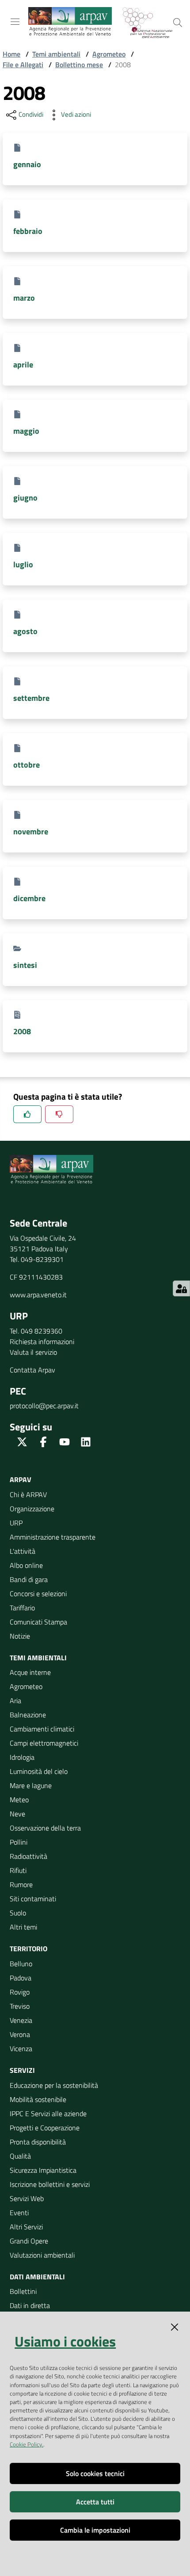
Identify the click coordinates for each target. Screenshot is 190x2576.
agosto (25, 631)
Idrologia (22, 1757)
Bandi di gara (29, 1579)
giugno (25, 498)
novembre (31, 831)
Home (11, 54)
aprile (23, 365)
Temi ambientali (56, 54)
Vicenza (21, 2049)
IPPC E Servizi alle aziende (48, 2114)
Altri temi (23, 1927)
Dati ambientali (37, 2277)
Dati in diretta (30, 2305)
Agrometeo (109, 54)
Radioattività (28, 1856)
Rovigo (20, 1992)
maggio (26, 431)
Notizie (20, 1636)
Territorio (28, 1949)
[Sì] (27, 1114)
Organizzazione (32, 1509)
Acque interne (30, 1672)
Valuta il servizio (33, 1352)
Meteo (19, 1800)
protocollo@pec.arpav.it (44, 1406)
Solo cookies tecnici (95, 2473)
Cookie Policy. (27, 2444)
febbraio (28, 231)
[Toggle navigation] (15, 22)
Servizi (22, 2070)
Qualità (20, 2156)
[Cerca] (178, 23)
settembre (31, 698)
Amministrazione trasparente (53, 1537)
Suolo (18, 1913)
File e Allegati (23, 65)
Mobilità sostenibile (38, 2099)
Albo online (26, 1565)
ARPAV (21, 1479)
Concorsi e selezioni (38, 1594)
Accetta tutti (95, 2502)
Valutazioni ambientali (42, 2255)
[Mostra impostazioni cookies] (181, 1288)
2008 (22, 1031)
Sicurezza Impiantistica (43, 2170)
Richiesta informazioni (42, 1342)
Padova (21, 1978)
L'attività (23, 1551)
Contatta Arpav (32, 1370)
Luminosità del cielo (39, 1771)
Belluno (21, 1964)
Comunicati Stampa (38, 1622)
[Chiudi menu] (158, 18)
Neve (17, 1814)
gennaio (27, 164)
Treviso (20, 2006)
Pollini (19, 1842)
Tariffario (22, 1608)
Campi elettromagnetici (44, 1743)
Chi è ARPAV (28, 1494)
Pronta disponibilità (38, 2142)
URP (16, 1523)
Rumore (21, 1884)
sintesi (25, 965)
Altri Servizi (26, 2227)
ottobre (27, 765)
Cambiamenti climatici (42, 1729)
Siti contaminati (33, 1899)
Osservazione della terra (45, 1828)
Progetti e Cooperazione (45, 2128)
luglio (23, 564)
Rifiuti (18, 1870)
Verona (20, 2034)
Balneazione (28, 1715)
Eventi (19, 2213)
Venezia (21, 2020)
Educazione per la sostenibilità (54, 2085)
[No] (59, 1114)
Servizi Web (27, 2198)
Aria (15, 1701)
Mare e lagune (31, 1785)
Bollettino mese (79, 65)
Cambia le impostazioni (95, 2530)
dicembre (29, 898)
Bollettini (23, 2291)
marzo (24, 298)
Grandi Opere (29, 2241)
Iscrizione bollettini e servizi (50, 2184)
